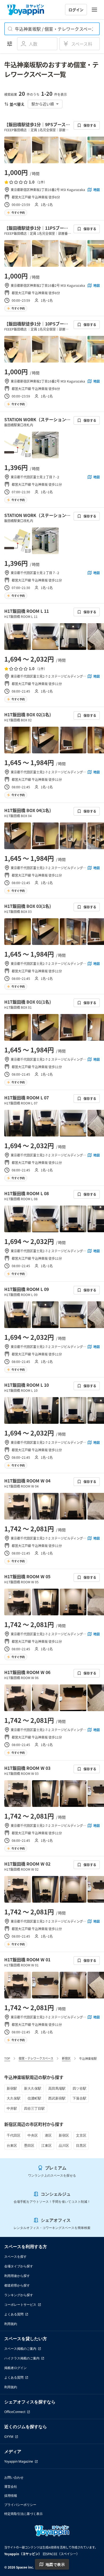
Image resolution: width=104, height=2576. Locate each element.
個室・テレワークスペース (36, 2058)
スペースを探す (15, 2257)
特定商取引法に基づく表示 (23, 2514)
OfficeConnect (15, 2412)
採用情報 (11, 2496)
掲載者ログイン (15, 2368)
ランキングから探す (19, 2295)
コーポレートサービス (20, 2305)
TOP (7, 2058)
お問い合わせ (14, 2477)
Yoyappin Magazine (19, 2461)
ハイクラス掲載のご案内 (22, 2358)
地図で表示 (55, 2564)
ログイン (76, 10)
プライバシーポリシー (20, 2505)
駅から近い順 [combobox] (43, 104)
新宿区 (66, 2058)
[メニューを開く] (94, 10)
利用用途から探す (17, 2276)
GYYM (9, 2437)
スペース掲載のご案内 (20, 2349)
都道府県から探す (17, 2285)
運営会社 (11, 2486)
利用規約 (11, 2324)
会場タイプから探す (19, 2266)
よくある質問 (14, 2314)
